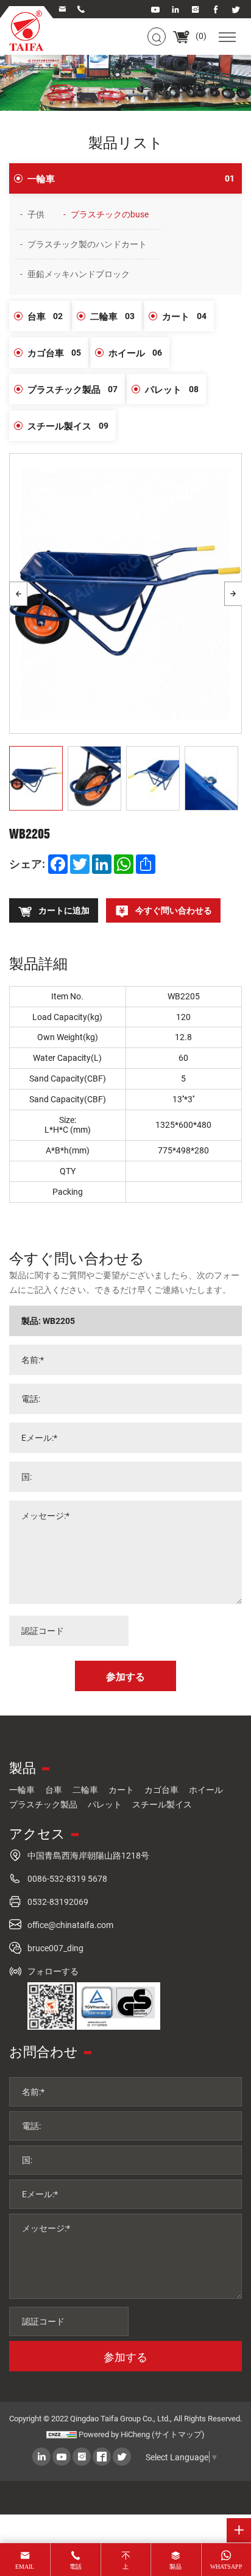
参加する (125, 2357)
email (25, 2567)
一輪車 (131, 178)
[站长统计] (62, 2434)
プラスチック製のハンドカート (87, 244)
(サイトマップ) (178, 2434)
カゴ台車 (54, 353)
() (200, 36)
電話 (76, 2567)
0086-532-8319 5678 (67, 1878)
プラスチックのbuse (110, 214)
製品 (175, 2567)
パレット (172, 389)
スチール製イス (68, 426)
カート (184, 316)
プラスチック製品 (72, 389)
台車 (45, 316)
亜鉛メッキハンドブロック (79, 274)
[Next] (233, 594)
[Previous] (18, 594)
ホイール (135, 353)
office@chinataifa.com (70, 1925)
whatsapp (226, 2567)
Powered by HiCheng (114, 2434)
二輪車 (112, 316)
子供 (36, 214)
